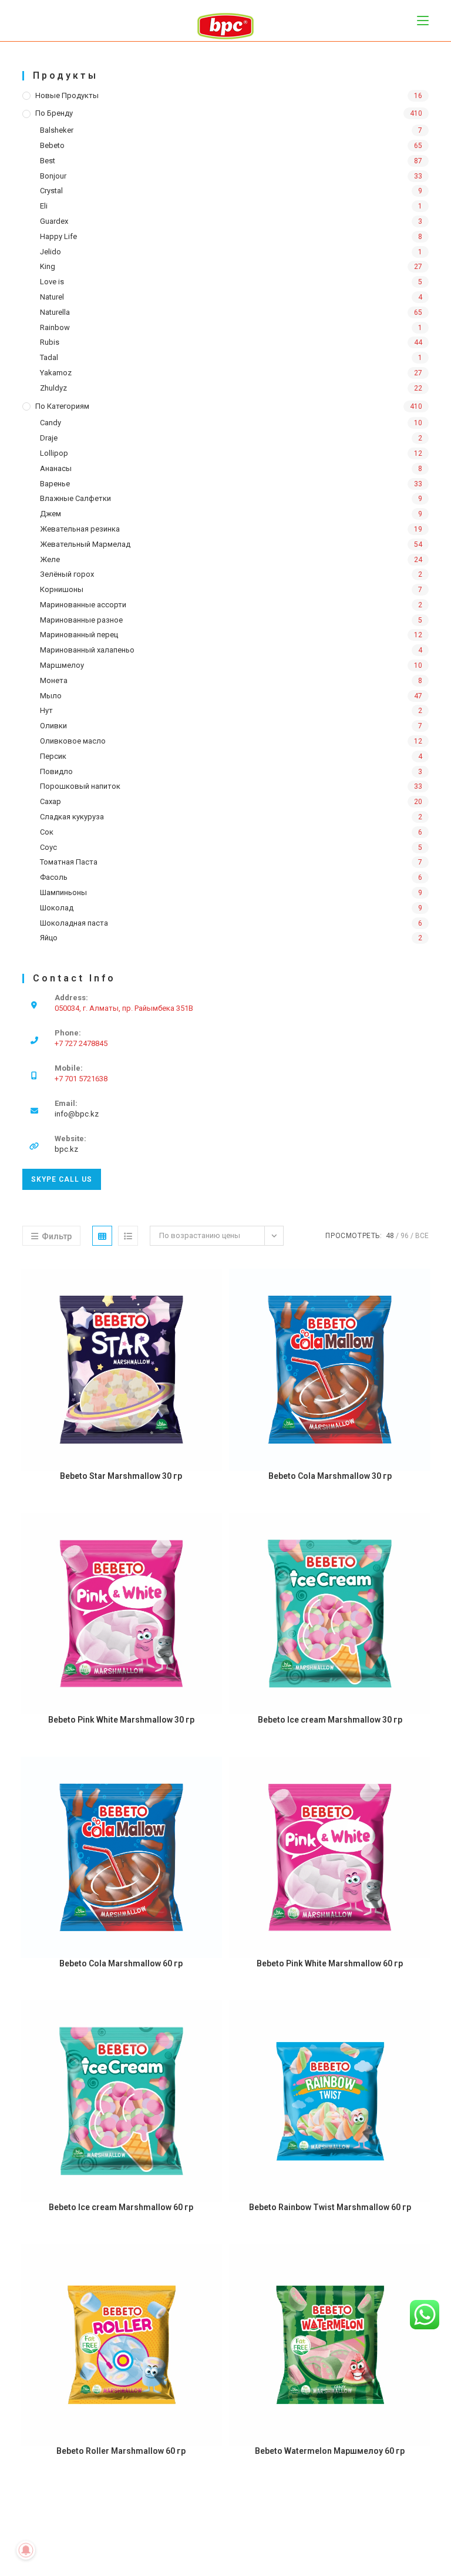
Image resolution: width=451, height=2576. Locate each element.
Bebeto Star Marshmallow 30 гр (121, 1476)
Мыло (51, 696)
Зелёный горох (67, 574)
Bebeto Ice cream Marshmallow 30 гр (330, 1720)
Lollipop (54, 453)
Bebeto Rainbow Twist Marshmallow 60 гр (330, 2207)
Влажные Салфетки (75, 498)
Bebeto (52, 145)
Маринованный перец (79, 635)
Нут (46, 710)
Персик (53, 756)
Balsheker (57, 130)
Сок (47, 832)
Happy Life (58, 236)
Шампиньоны (63, 892)
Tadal (49, 357)
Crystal (51, 191)
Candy (51, 423)
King (48, 266)
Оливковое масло (73, 741)
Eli (44, 206)
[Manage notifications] (26, 2550)
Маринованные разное (81, 620)
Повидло (56, 771)
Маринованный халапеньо (87, 650)
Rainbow (55, 327)
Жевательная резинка (80, 529)
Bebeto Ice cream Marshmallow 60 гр (121, 2207)
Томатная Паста (69, 862)
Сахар (51, 801)
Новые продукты (67, 95)
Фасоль (54, 877)
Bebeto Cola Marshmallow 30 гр (330, 1476)
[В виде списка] (128, 1236)
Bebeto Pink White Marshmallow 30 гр (121, 1720)
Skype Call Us (62, 1179)
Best (48, 161)
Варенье (55, 484)
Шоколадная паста (74, 923)
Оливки (53, 726)
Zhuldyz (53, 388)
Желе (50, 559)
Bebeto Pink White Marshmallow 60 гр (330, 1963)
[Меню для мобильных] (423, 20)
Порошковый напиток (80, 786)
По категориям (62, 406)
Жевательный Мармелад (85, 544)
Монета (54, 680)
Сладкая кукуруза (72, 817)
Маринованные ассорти (83, 605)
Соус (48, 847)
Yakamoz (56, 373)
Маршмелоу (62, 665)
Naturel (52, 297)
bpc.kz (66, 1149)
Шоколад (57, 908)
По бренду (54, 113)
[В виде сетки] (102, 1236)
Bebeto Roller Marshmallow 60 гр (121, 2451)
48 (390, 1236)
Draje (49, 438)
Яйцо (49, 938)
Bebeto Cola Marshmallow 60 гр (121, 1963)
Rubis (50, 342)
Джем (51, 514)
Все (422, 1236)
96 (405, 1236)
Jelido (51, 252)
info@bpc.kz (77, 1114)
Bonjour (53, 176)
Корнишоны (62, 589)
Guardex (54, 221)
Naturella (55, 312)
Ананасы (56, 468)
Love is (52, 282)
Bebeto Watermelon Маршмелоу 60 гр (330, 2451)
